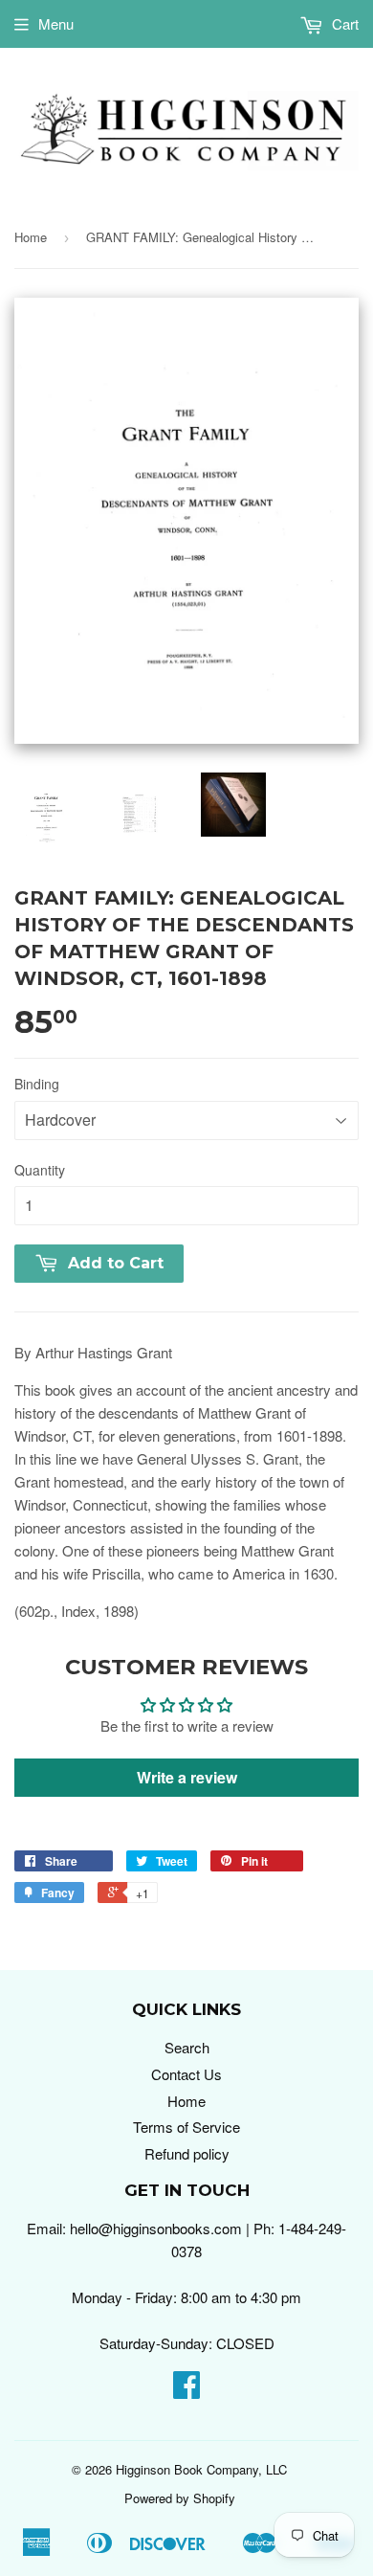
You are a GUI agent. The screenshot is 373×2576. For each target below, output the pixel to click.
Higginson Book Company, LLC (201, 2469)
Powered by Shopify (180, 2498)
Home (31, 237)
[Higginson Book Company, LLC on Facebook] (186, 2390)
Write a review (187, 1777)
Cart (343, 23)
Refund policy (187, 2153)
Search (187, 2047)
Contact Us (186, 2074)
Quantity (40, 1170)
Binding (37, 1084)
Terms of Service (186, 2127)
